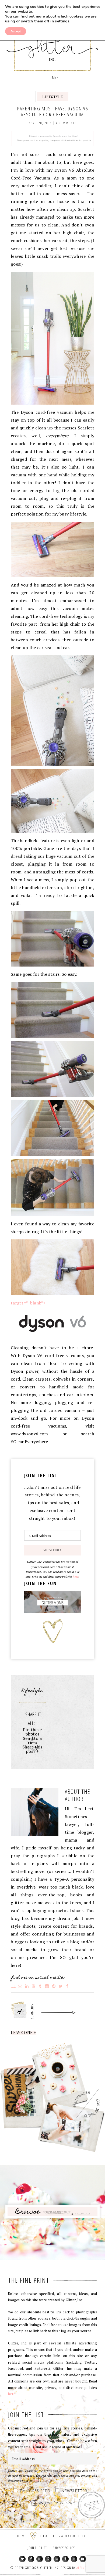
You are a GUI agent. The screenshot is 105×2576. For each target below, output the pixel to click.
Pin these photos (32, 1732)
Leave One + (24, 2033)
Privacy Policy (64, 2548)
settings (62, 21)
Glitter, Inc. (53, 44)
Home (22, 2536)
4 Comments (66, 123)
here (76, 1577)
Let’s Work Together (69, 2536)
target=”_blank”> (28, 1303)
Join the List (37, 2548)
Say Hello (40, 2536)
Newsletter (74, 2491)
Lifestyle (53, 96)
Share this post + (32, 1749)
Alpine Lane (85, 2568)
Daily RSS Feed (35, 2491)
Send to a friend (32, 1740)
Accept (16, 31)
